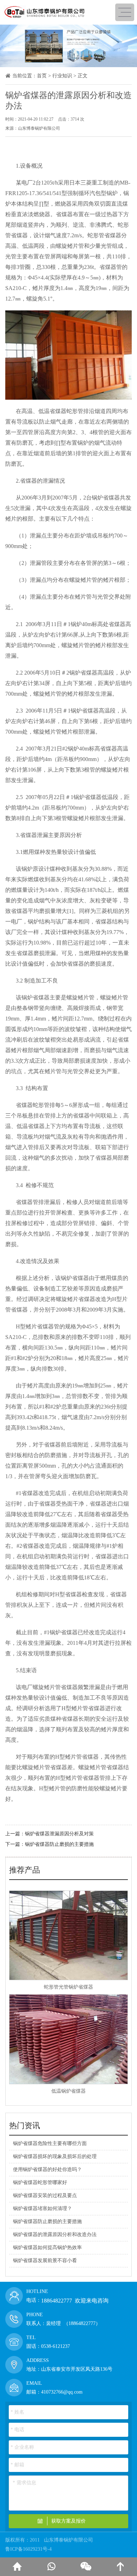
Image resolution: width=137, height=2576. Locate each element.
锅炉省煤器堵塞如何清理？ (43, 2208)
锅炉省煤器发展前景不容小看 (45, 2261)
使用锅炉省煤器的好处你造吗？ (47, 2169)
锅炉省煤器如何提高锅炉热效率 (47, 2247)
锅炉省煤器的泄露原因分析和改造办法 (55, 2234)
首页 (42, 76)
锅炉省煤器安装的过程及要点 (45, 2195)
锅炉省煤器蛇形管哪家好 (40, 2182)
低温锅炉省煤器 (68, 2091)
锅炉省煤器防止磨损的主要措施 (59, 1844)
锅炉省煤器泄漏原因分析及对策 (59, 1834)
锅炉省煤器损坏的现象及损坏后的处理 (55, 2156)
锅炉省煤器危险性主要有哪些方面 (50, 2143)
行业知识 (62, 76)
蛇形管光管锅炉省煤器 (68, 1987)
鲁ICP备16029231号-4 (28, 2549)
